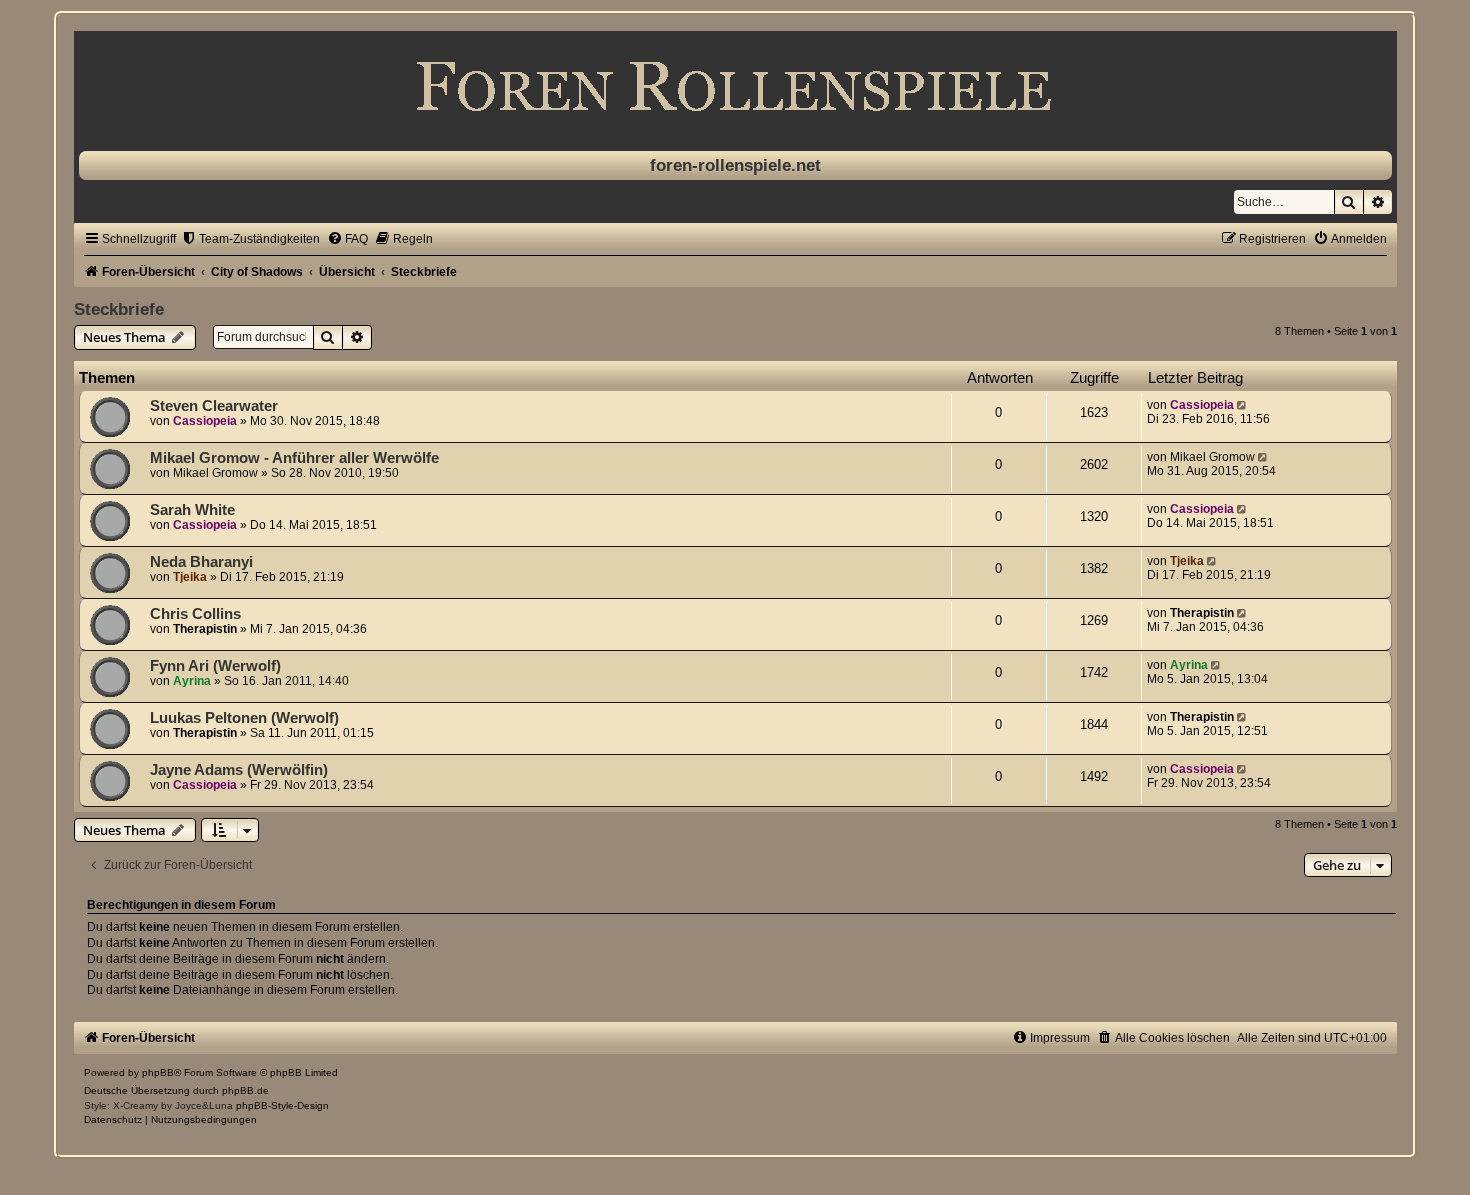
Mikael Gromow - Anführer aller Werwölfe (294, 458)
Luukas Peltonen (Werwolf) (244, 718)
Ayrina (192, 681)
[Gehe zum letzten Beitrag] (1243, 405)
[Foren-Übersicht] (735, 86)
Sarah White (192, 510)
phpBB (158, 1072)
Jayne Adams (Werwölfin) (239, 770)
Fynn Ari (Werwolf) (215, 666)
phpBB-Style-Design (282, 1105)
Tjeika (190, 577)
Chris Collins (195, 614)
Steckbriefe (119, 309)
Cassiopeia (205, 421)
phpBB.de (245, 1090)
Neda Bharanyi (201, 562)
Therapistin (205, 629)
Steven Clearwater (214, 406)
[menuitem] (250, 239)
